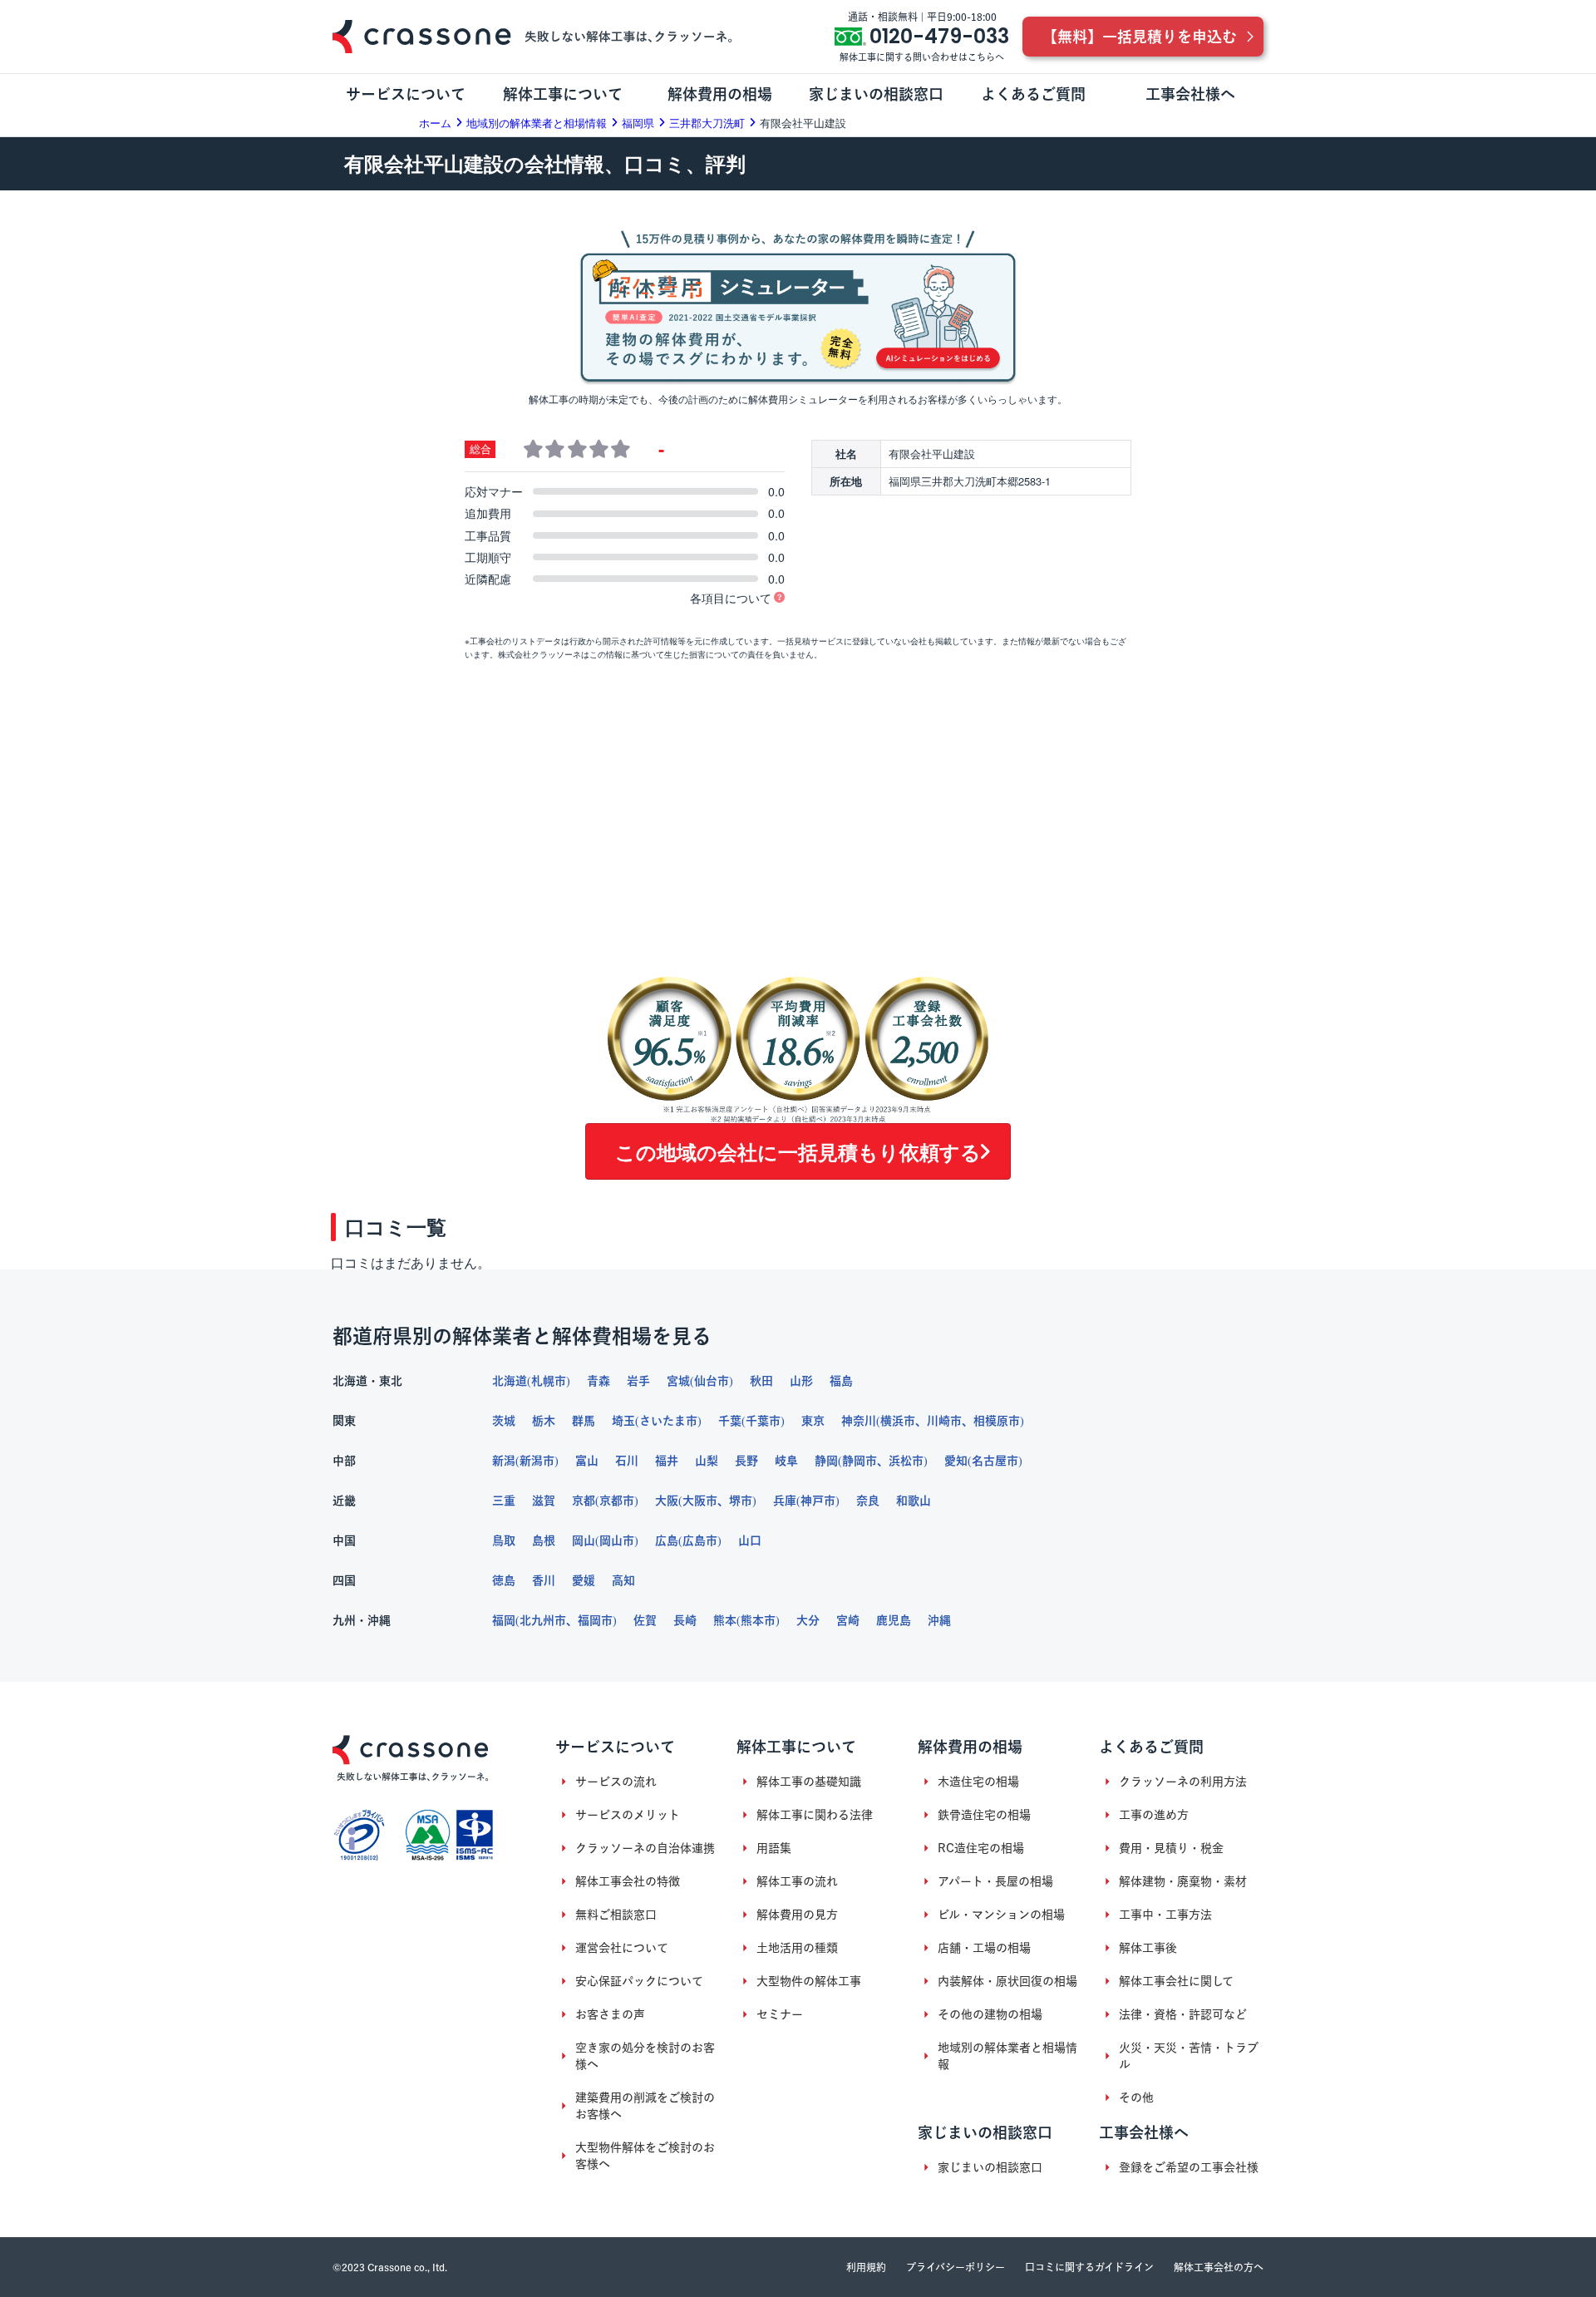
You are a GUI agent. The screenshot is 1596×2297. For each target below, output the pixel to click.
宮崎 (848, 1620)
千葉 (730, 1421)
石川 (627, 1461)
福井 (667, 1461)
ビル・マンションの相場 (1001, 1915)
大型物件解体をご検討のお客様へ (645, 2156)
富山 (587, 1461)
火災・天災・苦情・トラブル (1189, 2056)
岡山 (584, 1540)
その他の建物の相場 (990, 2014)
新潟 (504, 1461)
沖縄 (939, 1620)
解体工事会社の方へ (1219, 2267)
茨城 (504, 1421)
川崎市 (944, 1421)
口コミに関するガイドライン (1089, 2267)
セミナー (780, 2014)
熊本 (725, 1620)
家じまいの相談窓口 (990, 2167)
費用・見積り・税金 (1171, 1848)
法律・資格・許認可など (1183, 2014)
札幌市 (549, 1381)
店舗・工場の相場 (984, 1948)
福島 (841, 1381)
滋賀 (544, 1501)
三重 (504, 1501)
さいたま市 (668, 1421)
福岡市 (595, 1620)
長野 (746, 1461)
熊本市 (758, 1620)
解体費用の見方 (797, 1915)
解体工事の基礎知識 (809, 1782)
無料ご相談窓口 (616, 1915)
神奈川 (859, 1421)
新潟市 (537, 1461)
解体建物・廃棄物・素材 (1183, 1881)
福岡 (504, 1620)
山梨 (707, 1461)
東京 (813, 1421)
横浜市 (898, 1421)
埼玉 (623, 1421)
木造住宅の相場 (978, 1782)
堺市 (741, 1501)
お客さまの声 (610, 2014)
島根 (544, 1540)
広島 (667, 1540)
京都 (584, 1501)
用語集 (774, 1848)
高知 (623, 1580)
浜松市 (906, 1461)
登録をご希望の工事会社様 (1189, 2167)
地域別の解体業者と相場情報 (1007, 2056)
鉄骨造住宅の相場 (984, 1815)
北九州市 (543, 1620)
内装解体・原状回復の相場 (1007, 1981)
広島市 (700, 1540)
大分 (808, 1620)
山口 (750, 1540)
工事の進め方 (1154, 1815)
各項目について (731, 598)
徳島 (504, 1580)
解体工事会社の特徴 (628, 1881)
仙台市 (712, 1381)
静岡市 (860, 1461)
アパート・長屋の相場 (995, 1881)
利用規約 (866, 2267)
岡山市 (617, 1540)
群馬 (584, 1421)
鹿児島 (894, 1620)
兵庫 (785, 1501)
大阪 (667, 1501)
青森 (598, 1381)
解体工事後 (1148, 1948)
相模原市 (997, 1421)
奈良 (868, 1501)
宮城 (678, 1381)
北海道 (510, 1381)
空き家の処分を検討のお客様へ (645, 2056)
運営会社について (622, 1948)
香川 (544, 1580)
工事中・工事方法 (1165, 1915)
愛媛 (584, 1580)
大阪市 (700, 1501)
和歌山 (914, 1501)
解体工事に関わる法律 (815, 1815)
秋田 (761, 1381)
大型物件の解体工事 (809, 1981)
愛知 (956, 1461)
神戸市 (818, 1501)
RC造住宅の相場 (981, 1848)
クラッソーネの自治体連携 (645, 1848)
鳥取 (504, 1540)
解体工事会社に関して (1176, 1981)
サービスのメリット (628, 1815)
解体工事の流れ (797, 1881)
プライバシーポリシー (956, 2267)
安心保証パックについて (639, 1981)
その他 (1136, 2097)
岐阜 (786, 1461)
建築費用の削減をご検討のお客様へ (645, 2106)
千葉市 (763, 1421)
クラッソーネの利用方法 (1183, 1782)
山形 (801, 1381)
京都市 (617, 1501)
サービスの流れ (616, 1782)
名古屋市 (995, 1461)
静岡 (826, 1461)
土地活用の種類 (797, 1948)
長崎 (685, 1620)
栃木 (544, 1421)
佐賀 (645, 1620)
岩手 (638, 1381)
